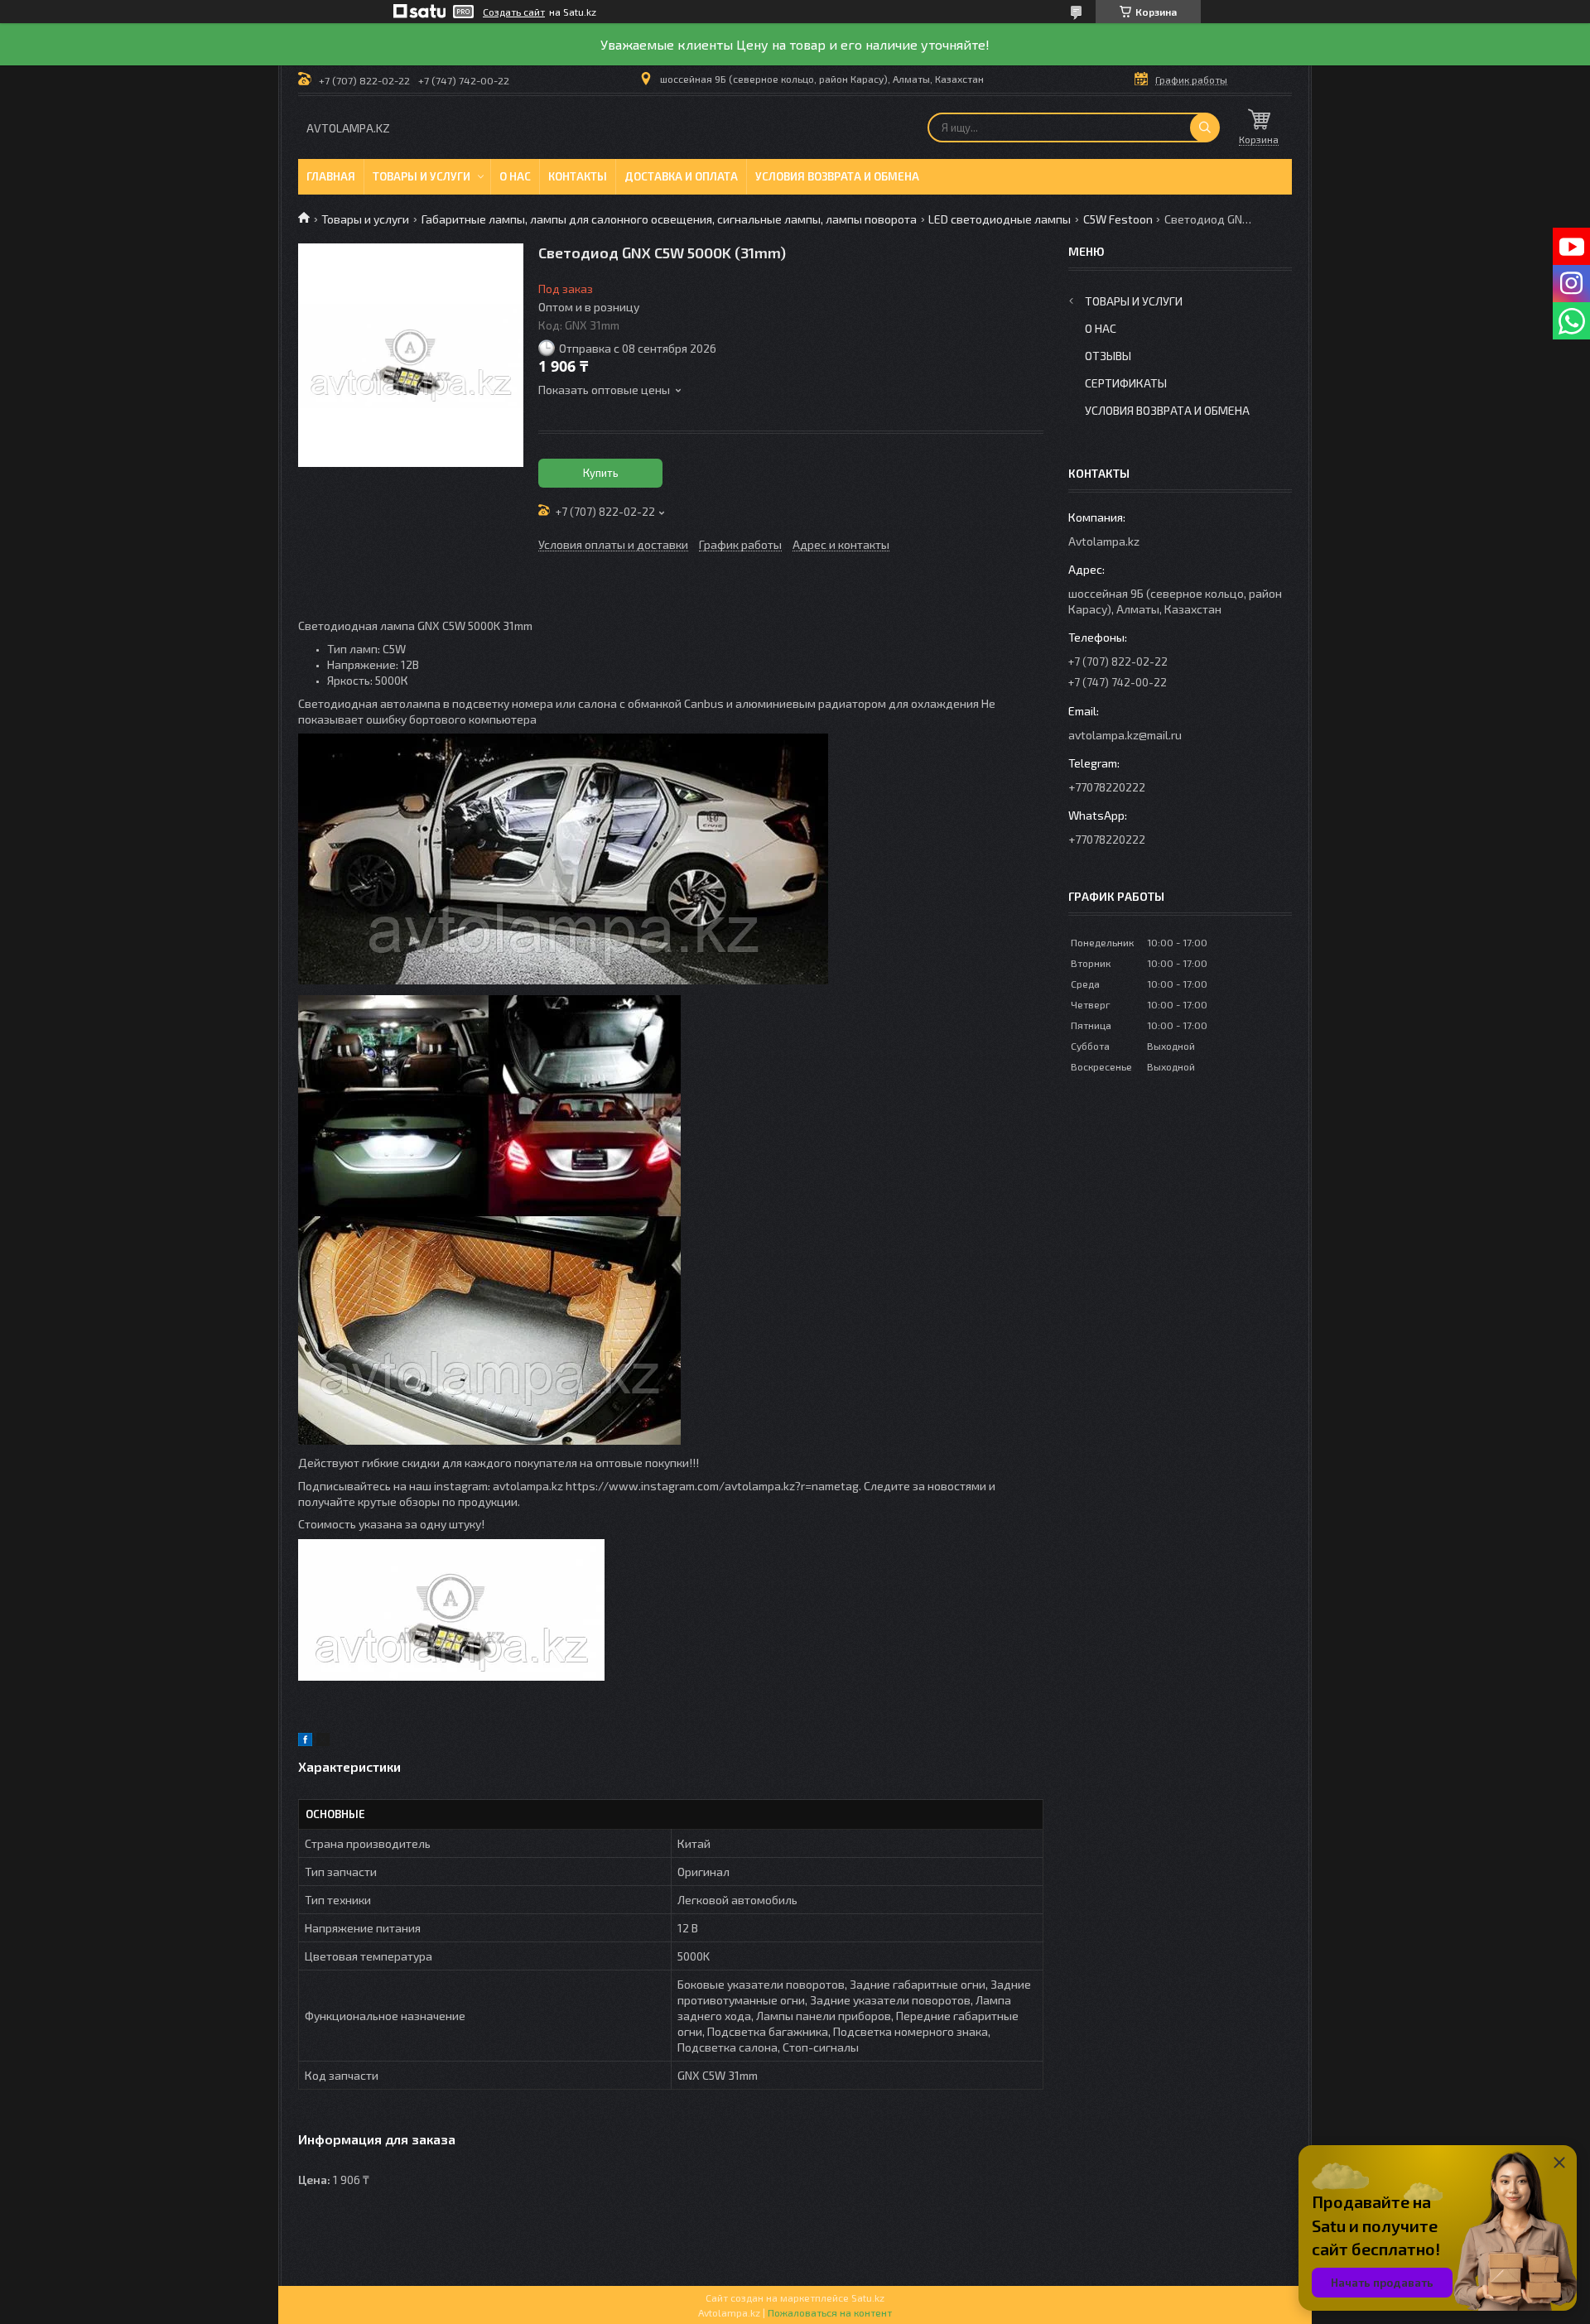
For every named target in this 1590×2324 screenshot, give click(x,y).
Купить (601, 473)
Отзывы (1108, 356)
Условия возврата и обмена (837, 176)
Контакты (578, 176)
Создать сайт (514, 12)
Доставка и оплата (681, 176)
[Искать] (1205, 128)
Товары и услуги (422, 176)
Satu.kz (868, 2298)
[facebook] (305, 1742)
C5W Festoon (1118, 219)
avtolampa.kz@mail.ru (1125, 735)
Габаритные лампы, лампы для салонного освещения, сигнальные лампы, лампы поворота (669, 219)
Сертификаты (1126, 383)
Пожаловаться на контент (830, 2312)
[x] (323, 1742)
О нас (515, 176)
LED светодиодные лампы (1000, 219)
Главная (331, 176)
